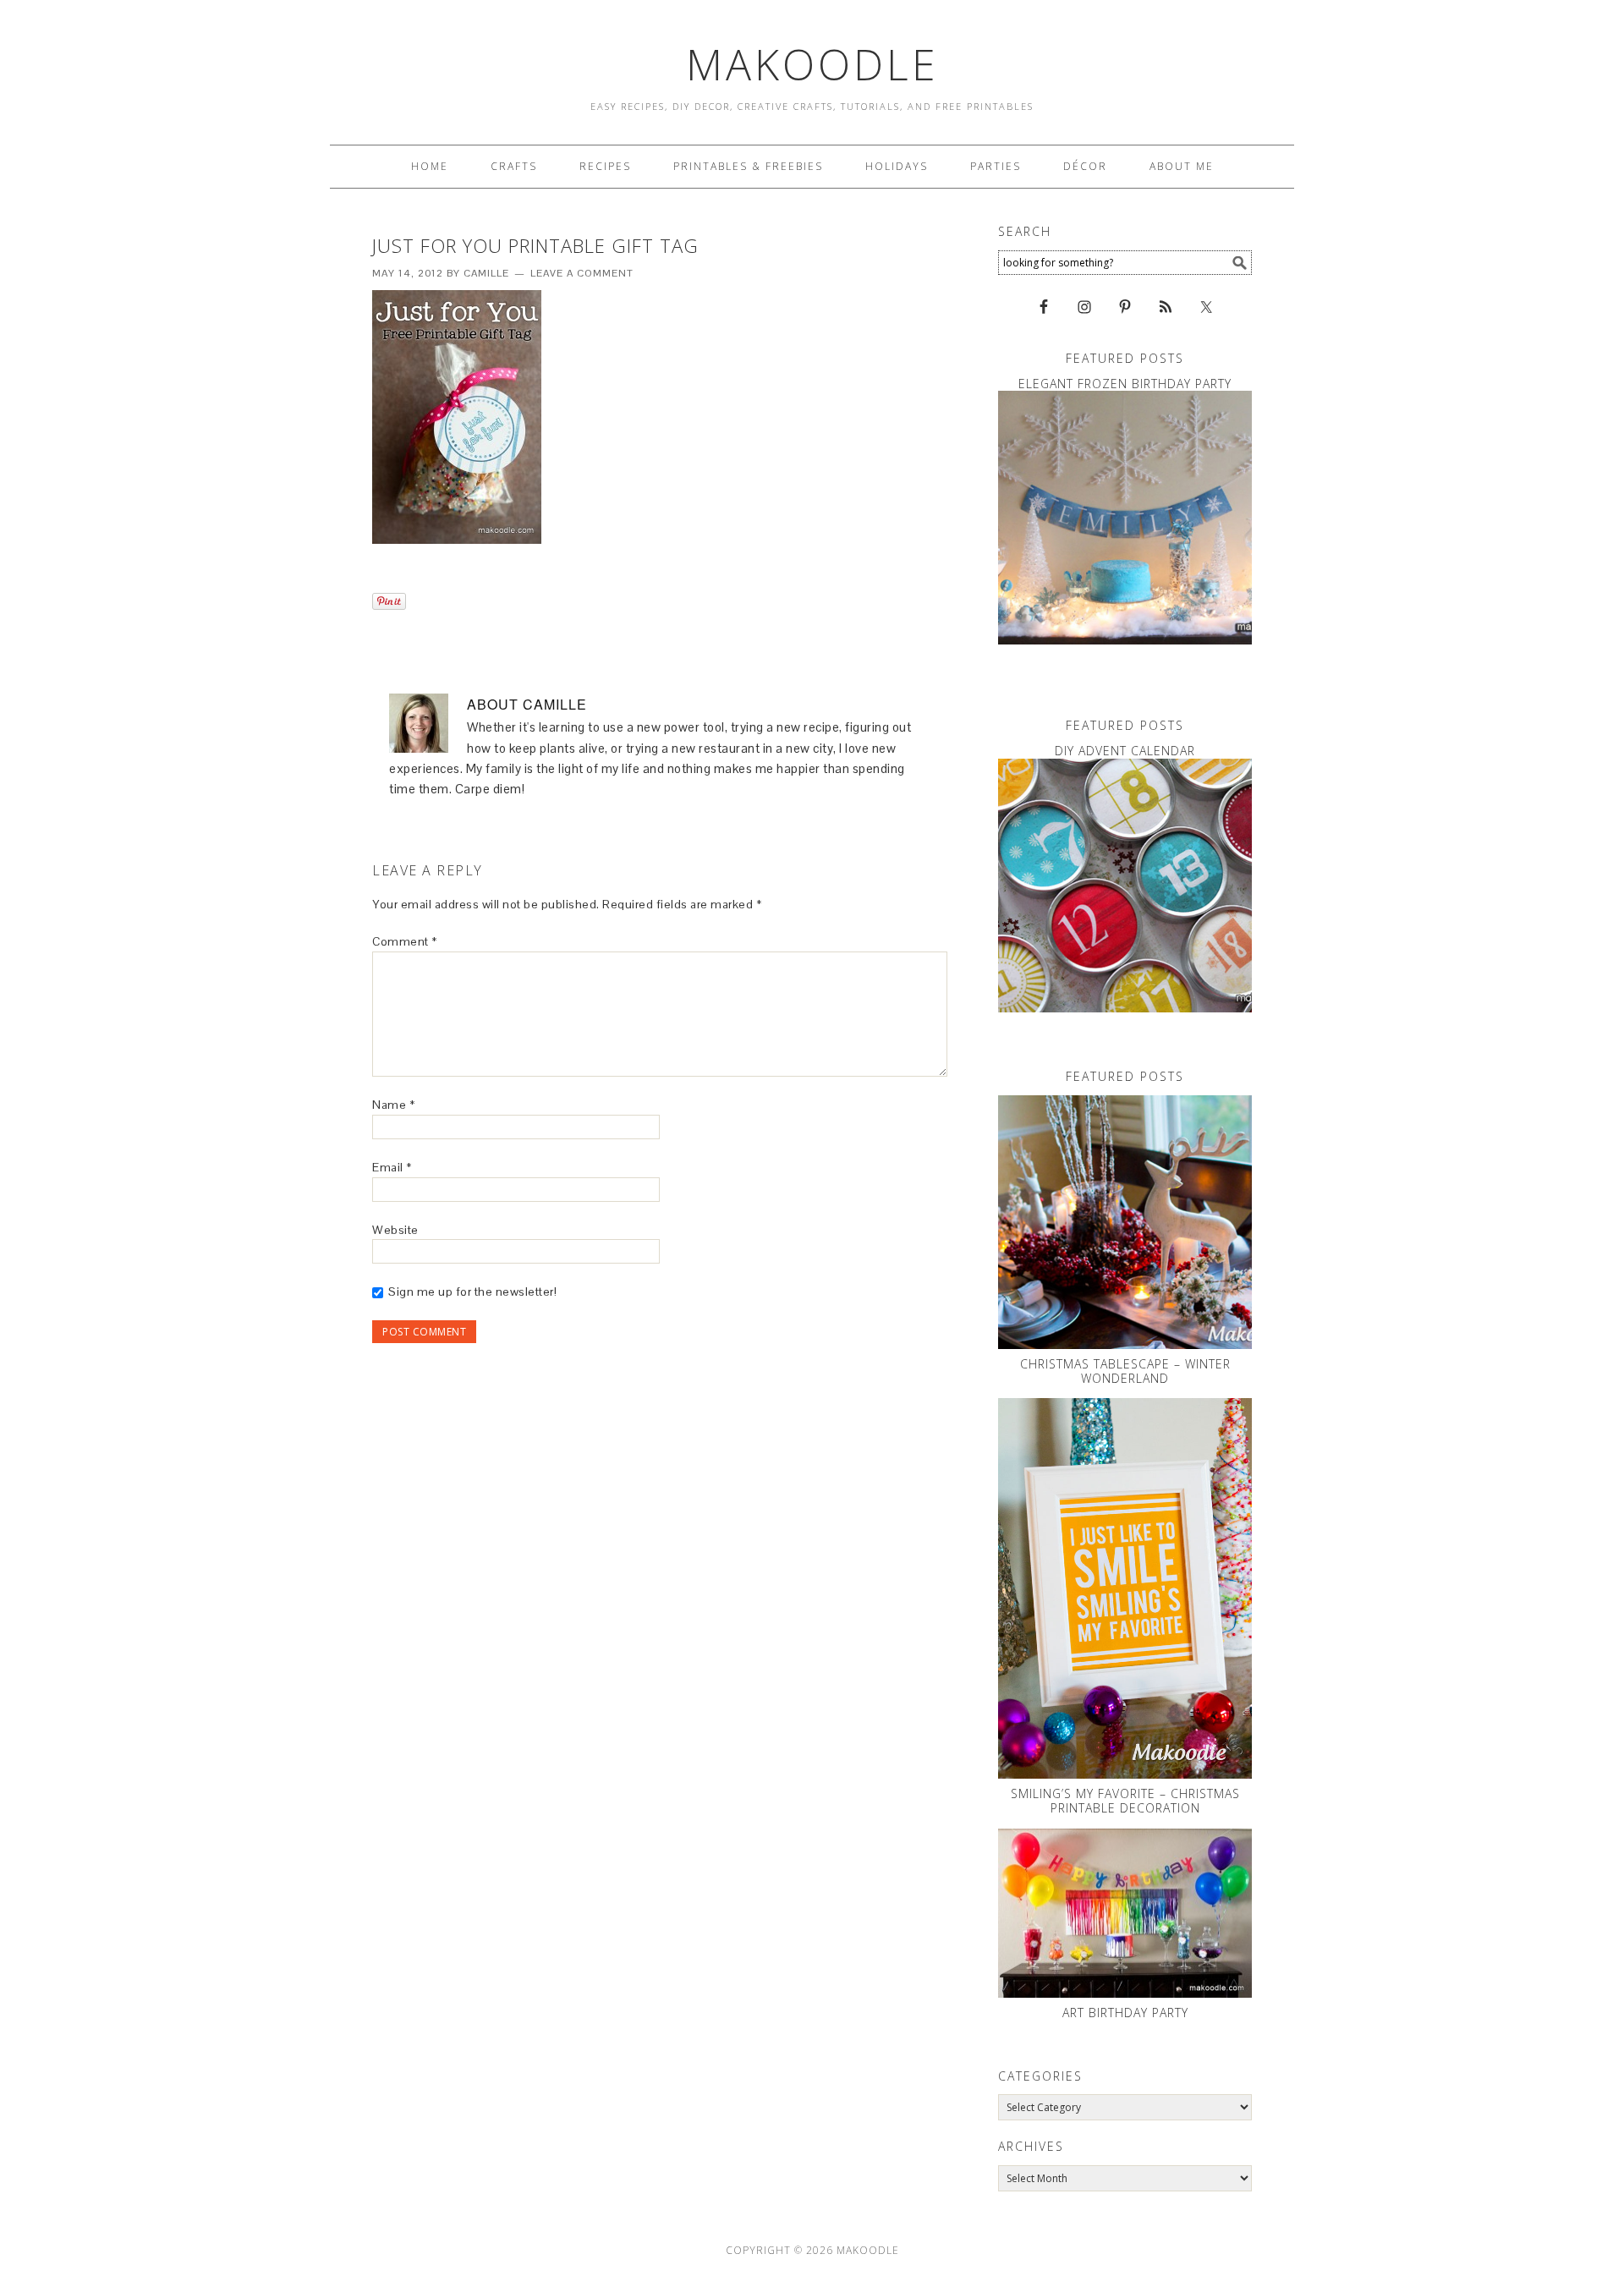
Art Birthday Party (1125, 2013)
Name (393, 1105)
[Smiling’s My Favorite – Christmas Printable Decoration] (1125, 1588)
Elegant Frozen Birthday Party (1125, 384)
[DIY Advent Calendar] (1125, 886)
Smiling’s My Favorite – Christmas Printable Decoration (1125, 1801)
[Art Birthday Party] (1125, 1913)
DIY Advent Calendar (1125, 751)
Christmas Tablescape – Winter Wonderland (1125, 1371)
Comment (405, 941)
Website (395, 1230)
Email (392, 1167)
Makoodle (812, 64)
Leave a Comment (582, 273)
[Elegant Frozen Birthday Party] (1125, 518)
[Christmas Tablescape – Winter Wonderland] (1125, 1222)
